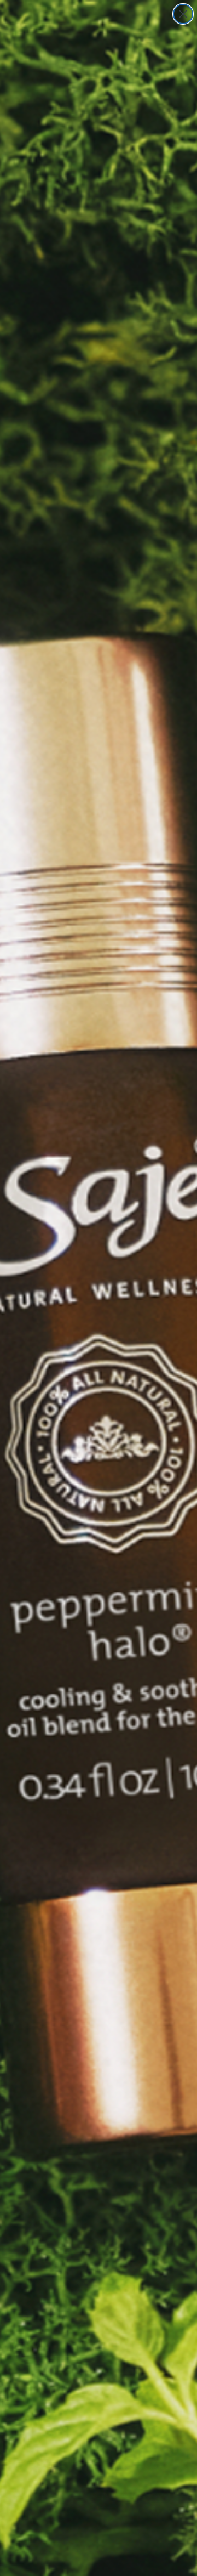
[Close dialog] (183, 14)
